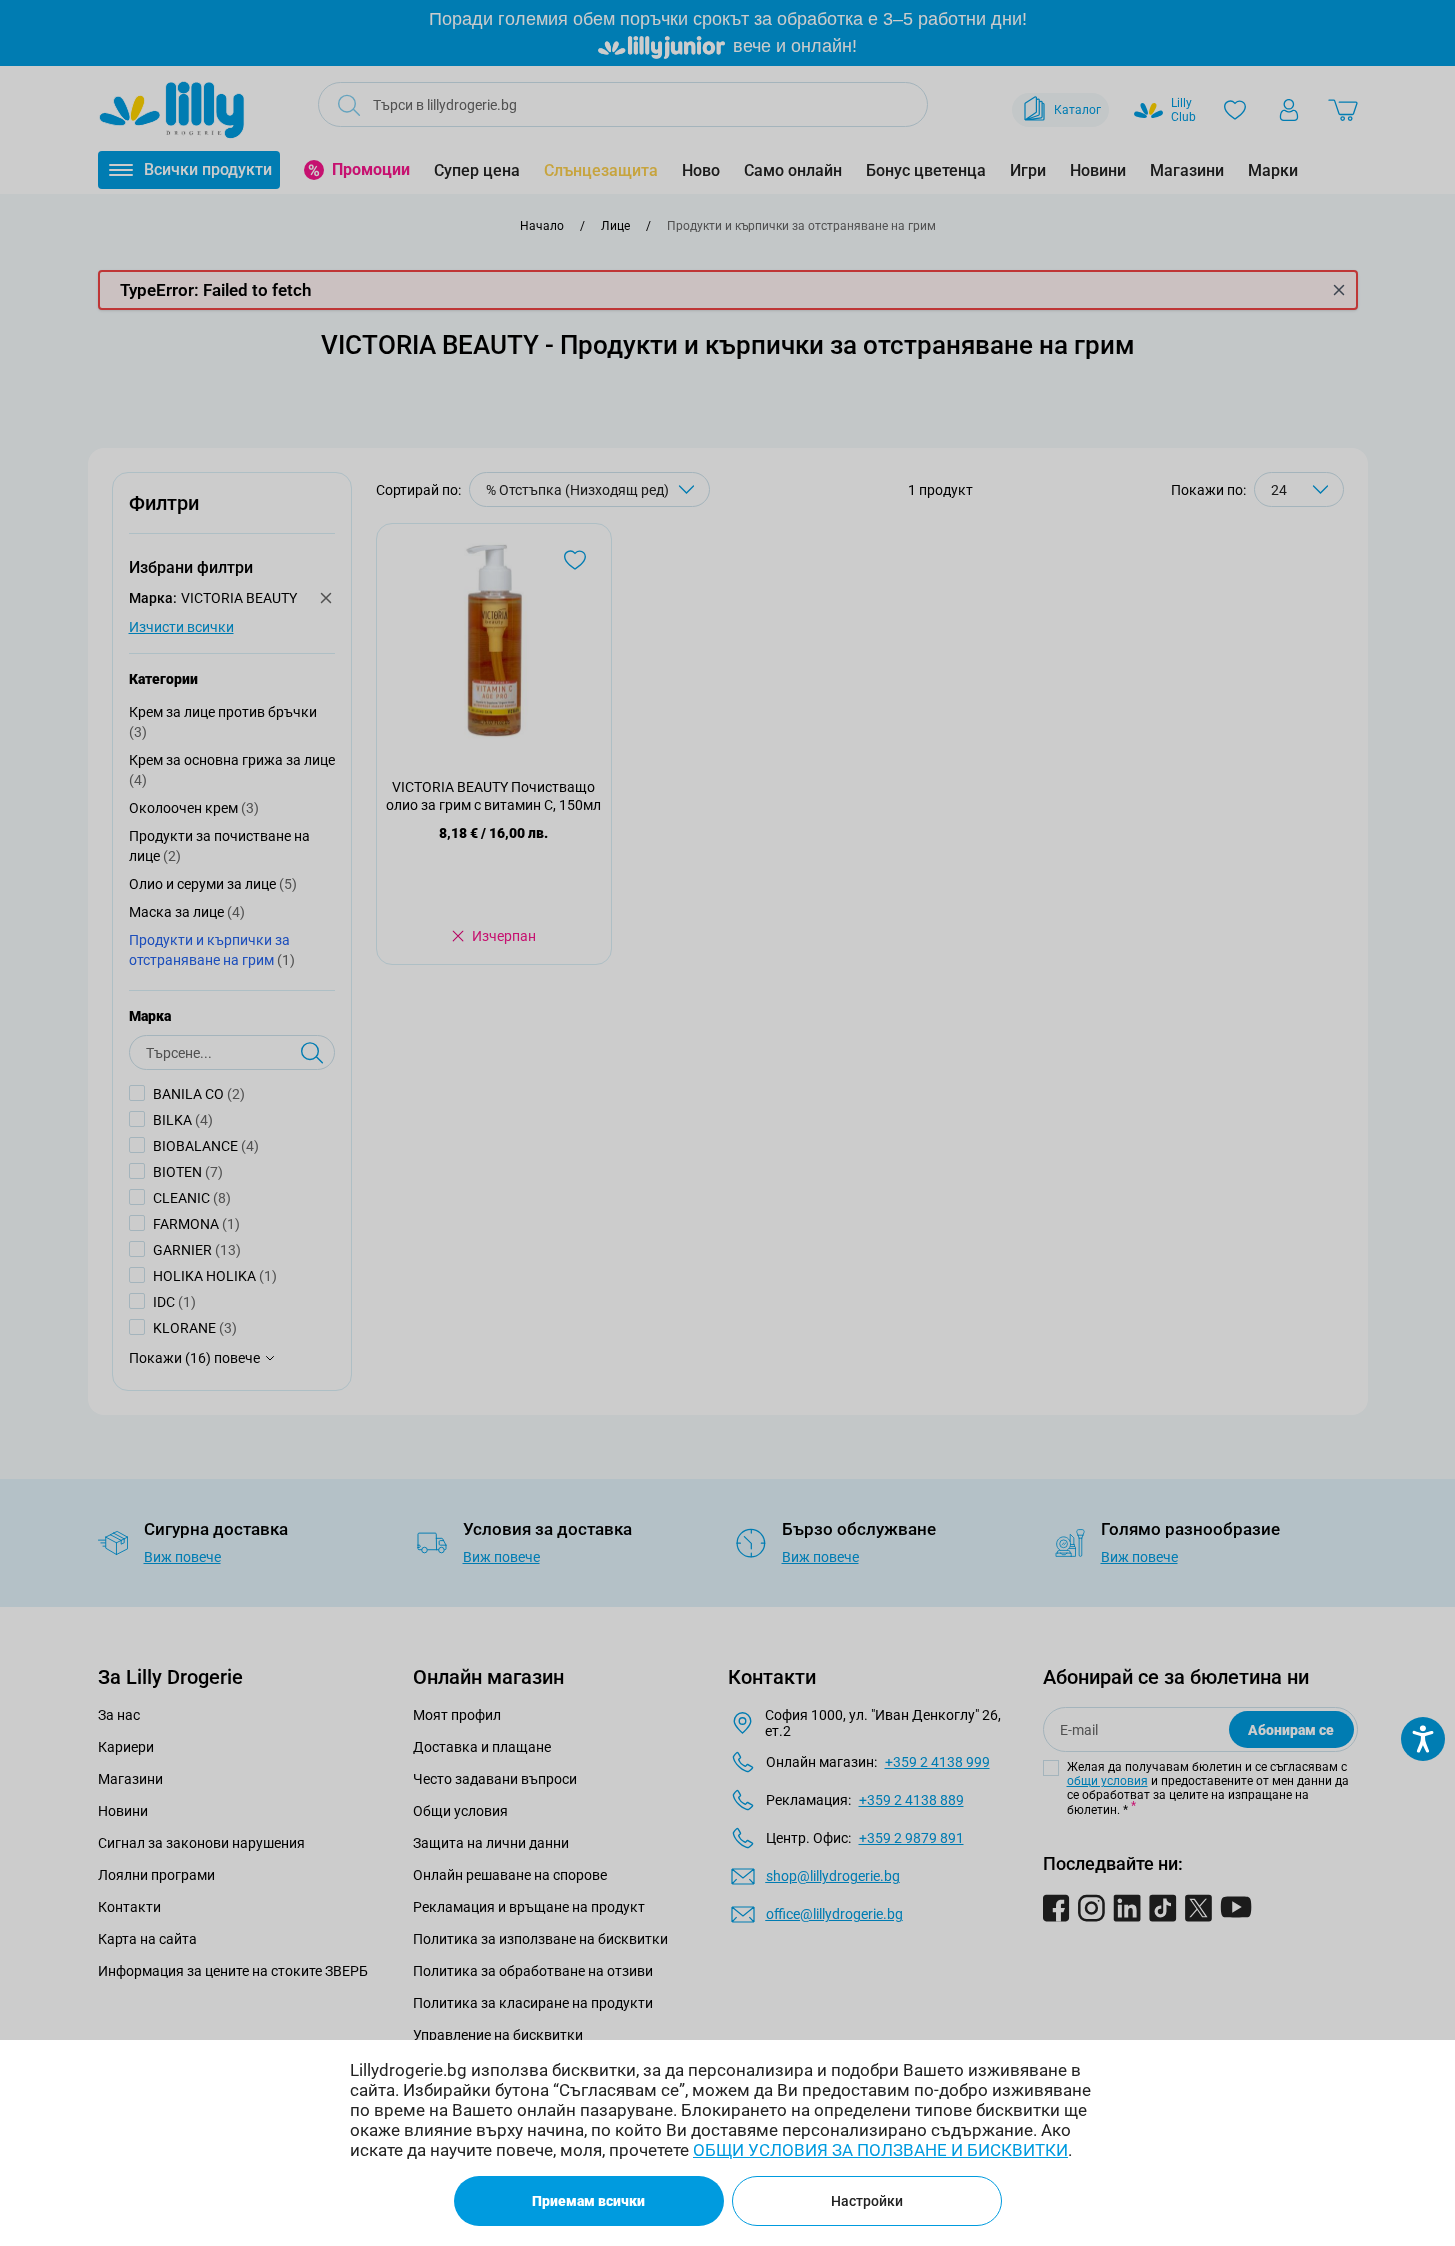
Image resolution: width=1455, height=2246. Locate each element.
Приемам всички (588, 2201)
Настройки (867, 2201)
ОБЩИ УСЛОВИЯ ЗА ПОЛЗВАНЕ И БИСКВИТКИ (880, 2150)
